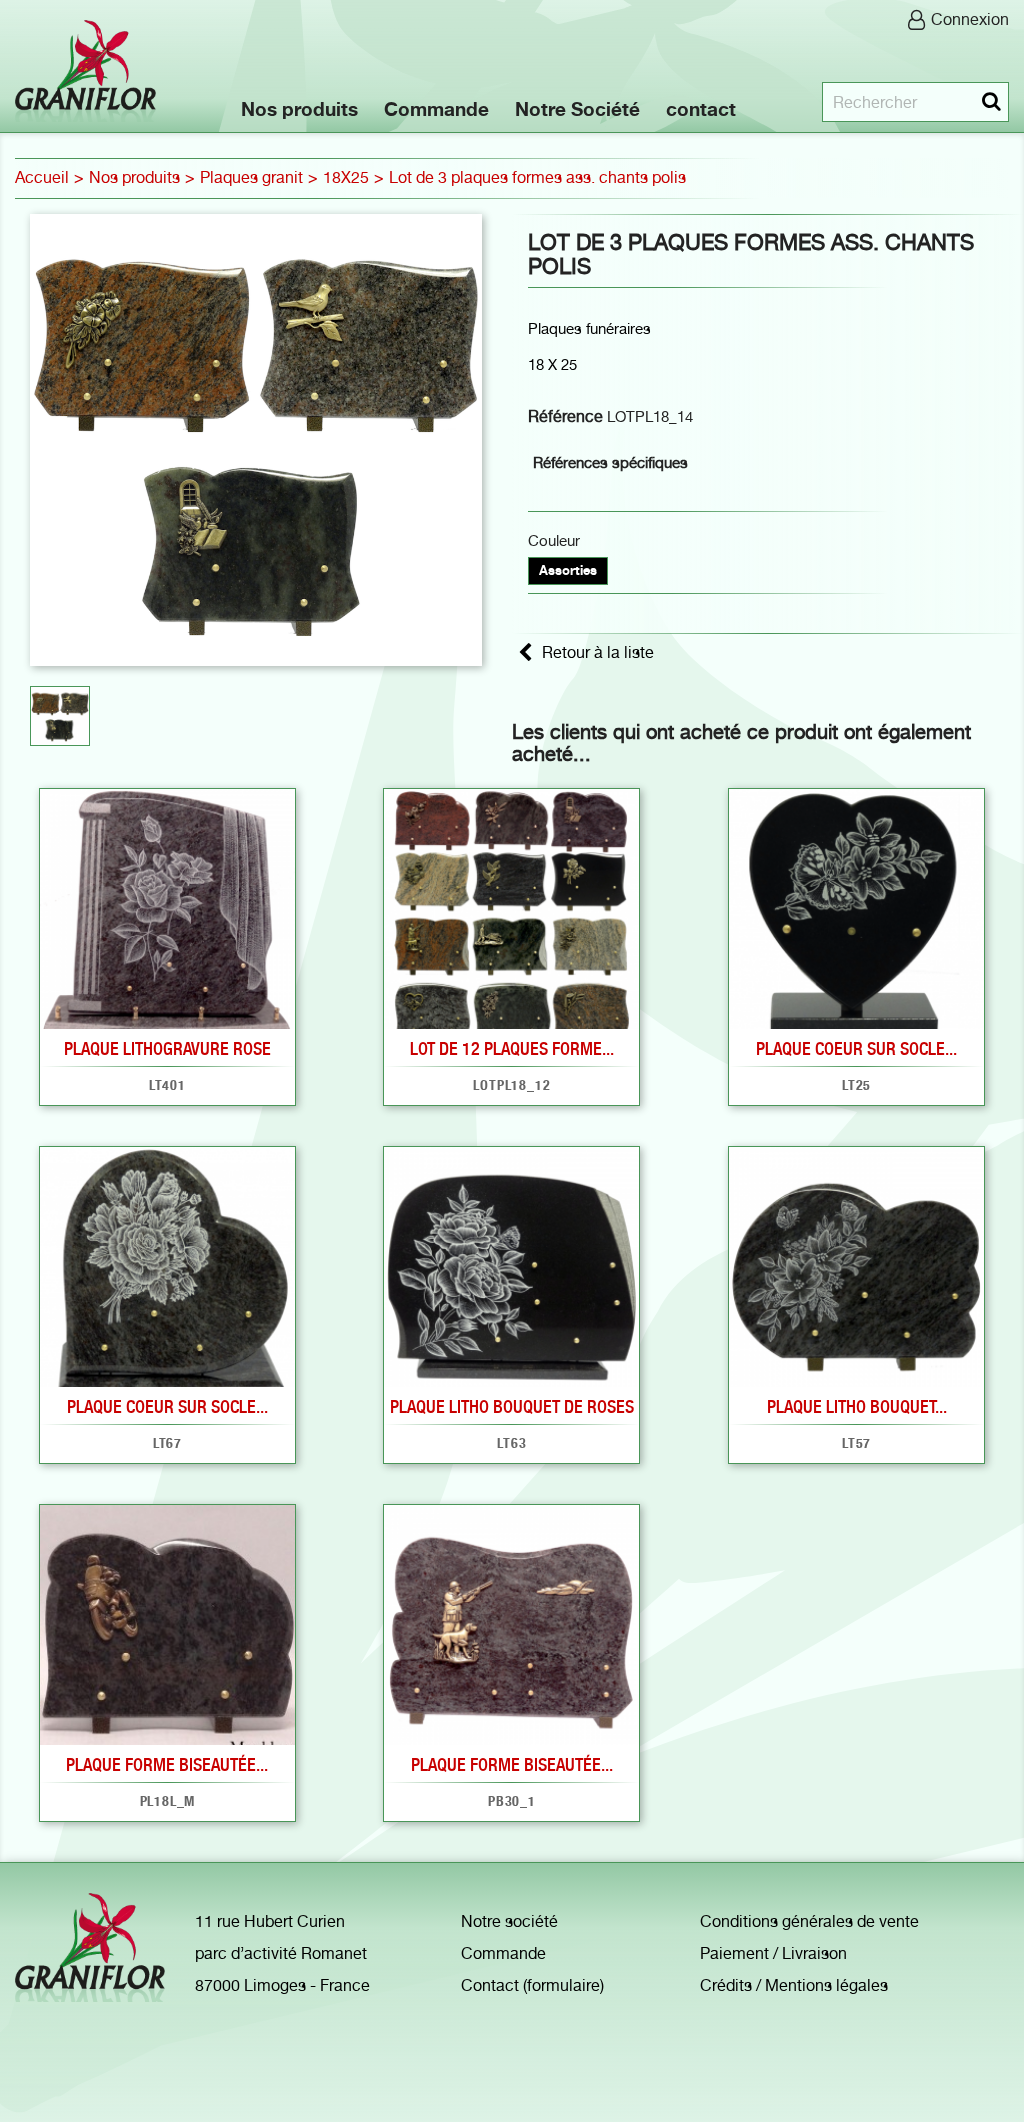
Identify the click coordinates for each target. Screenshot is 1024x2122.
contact (701, 109)
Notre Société (577, 109)
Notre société (509, 1921)
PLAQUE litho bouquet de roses (512, 1406)
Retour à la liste (598, 652)
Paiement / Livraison (773, 1953)
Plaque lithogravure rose (167, 1048)
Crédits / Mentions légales (794, 1985)
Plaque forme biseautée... (167, 1764)
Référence (565, 416)
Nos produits (299, 109)
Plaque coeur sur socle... (856, 1048)
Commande (436, 109)
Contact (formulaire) (532, 1985)
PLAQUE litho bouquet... (857, 1406)
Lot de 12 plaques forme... (512, 1048)
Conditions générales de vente (809, 1921)
